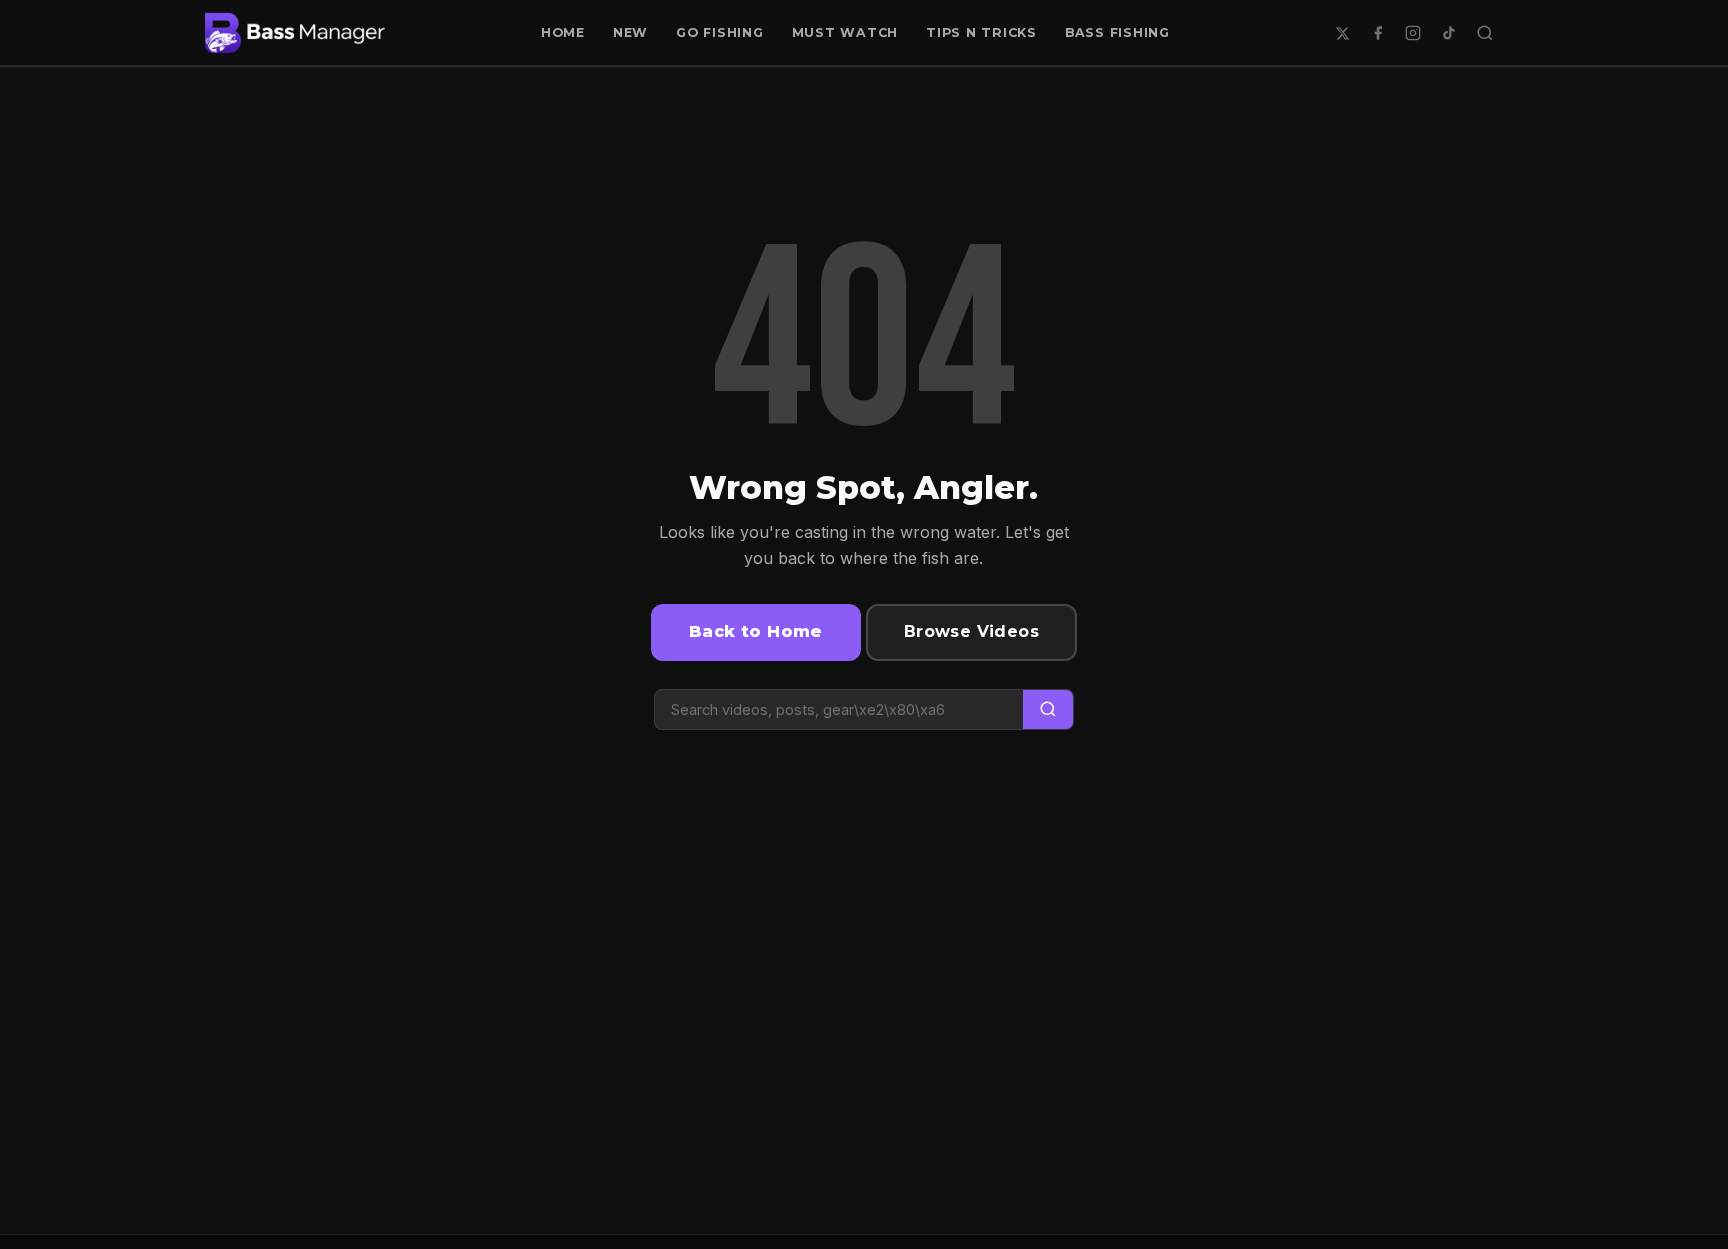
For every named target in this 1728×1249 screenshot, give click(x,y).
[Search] (1485, 33)
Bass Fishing (1117, 32)
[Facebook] (1378, 33)
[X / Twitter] (1342, 33)
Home (563, 32)
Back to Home (756, 631)
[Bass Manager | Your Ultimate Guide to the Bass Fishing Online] (295, 33)
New (630, 32)
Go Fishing (720, 32)
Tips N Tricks (981, 32)
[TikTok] (1449, 33)
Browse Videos (971, 631)
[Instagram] (1413, 33)
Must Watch (845, 32)
